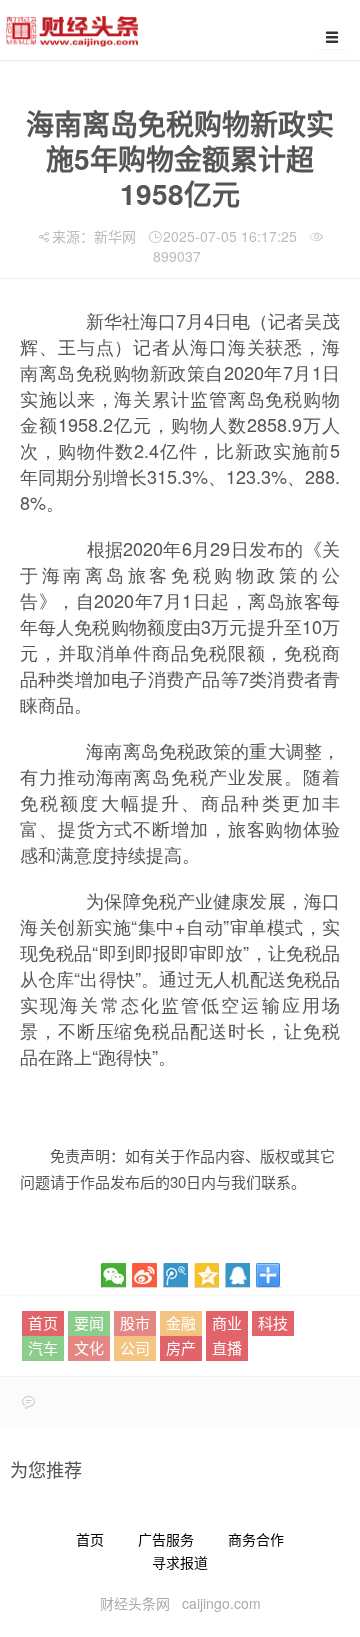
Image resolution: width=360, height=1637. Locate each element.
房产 (181, 1347)
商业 (227, 1322)
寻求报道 (180, 1562)
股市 (135, 1322)
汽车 (43, 1347)
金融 (181, 1322)
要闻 (89, 1322)
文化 (89, 1347)
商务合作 (256, 1539)
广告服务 (166, 1539)
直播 (227, 1347)
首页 (43, 1322)
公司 (135, 1347)
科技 (273, 1322)
